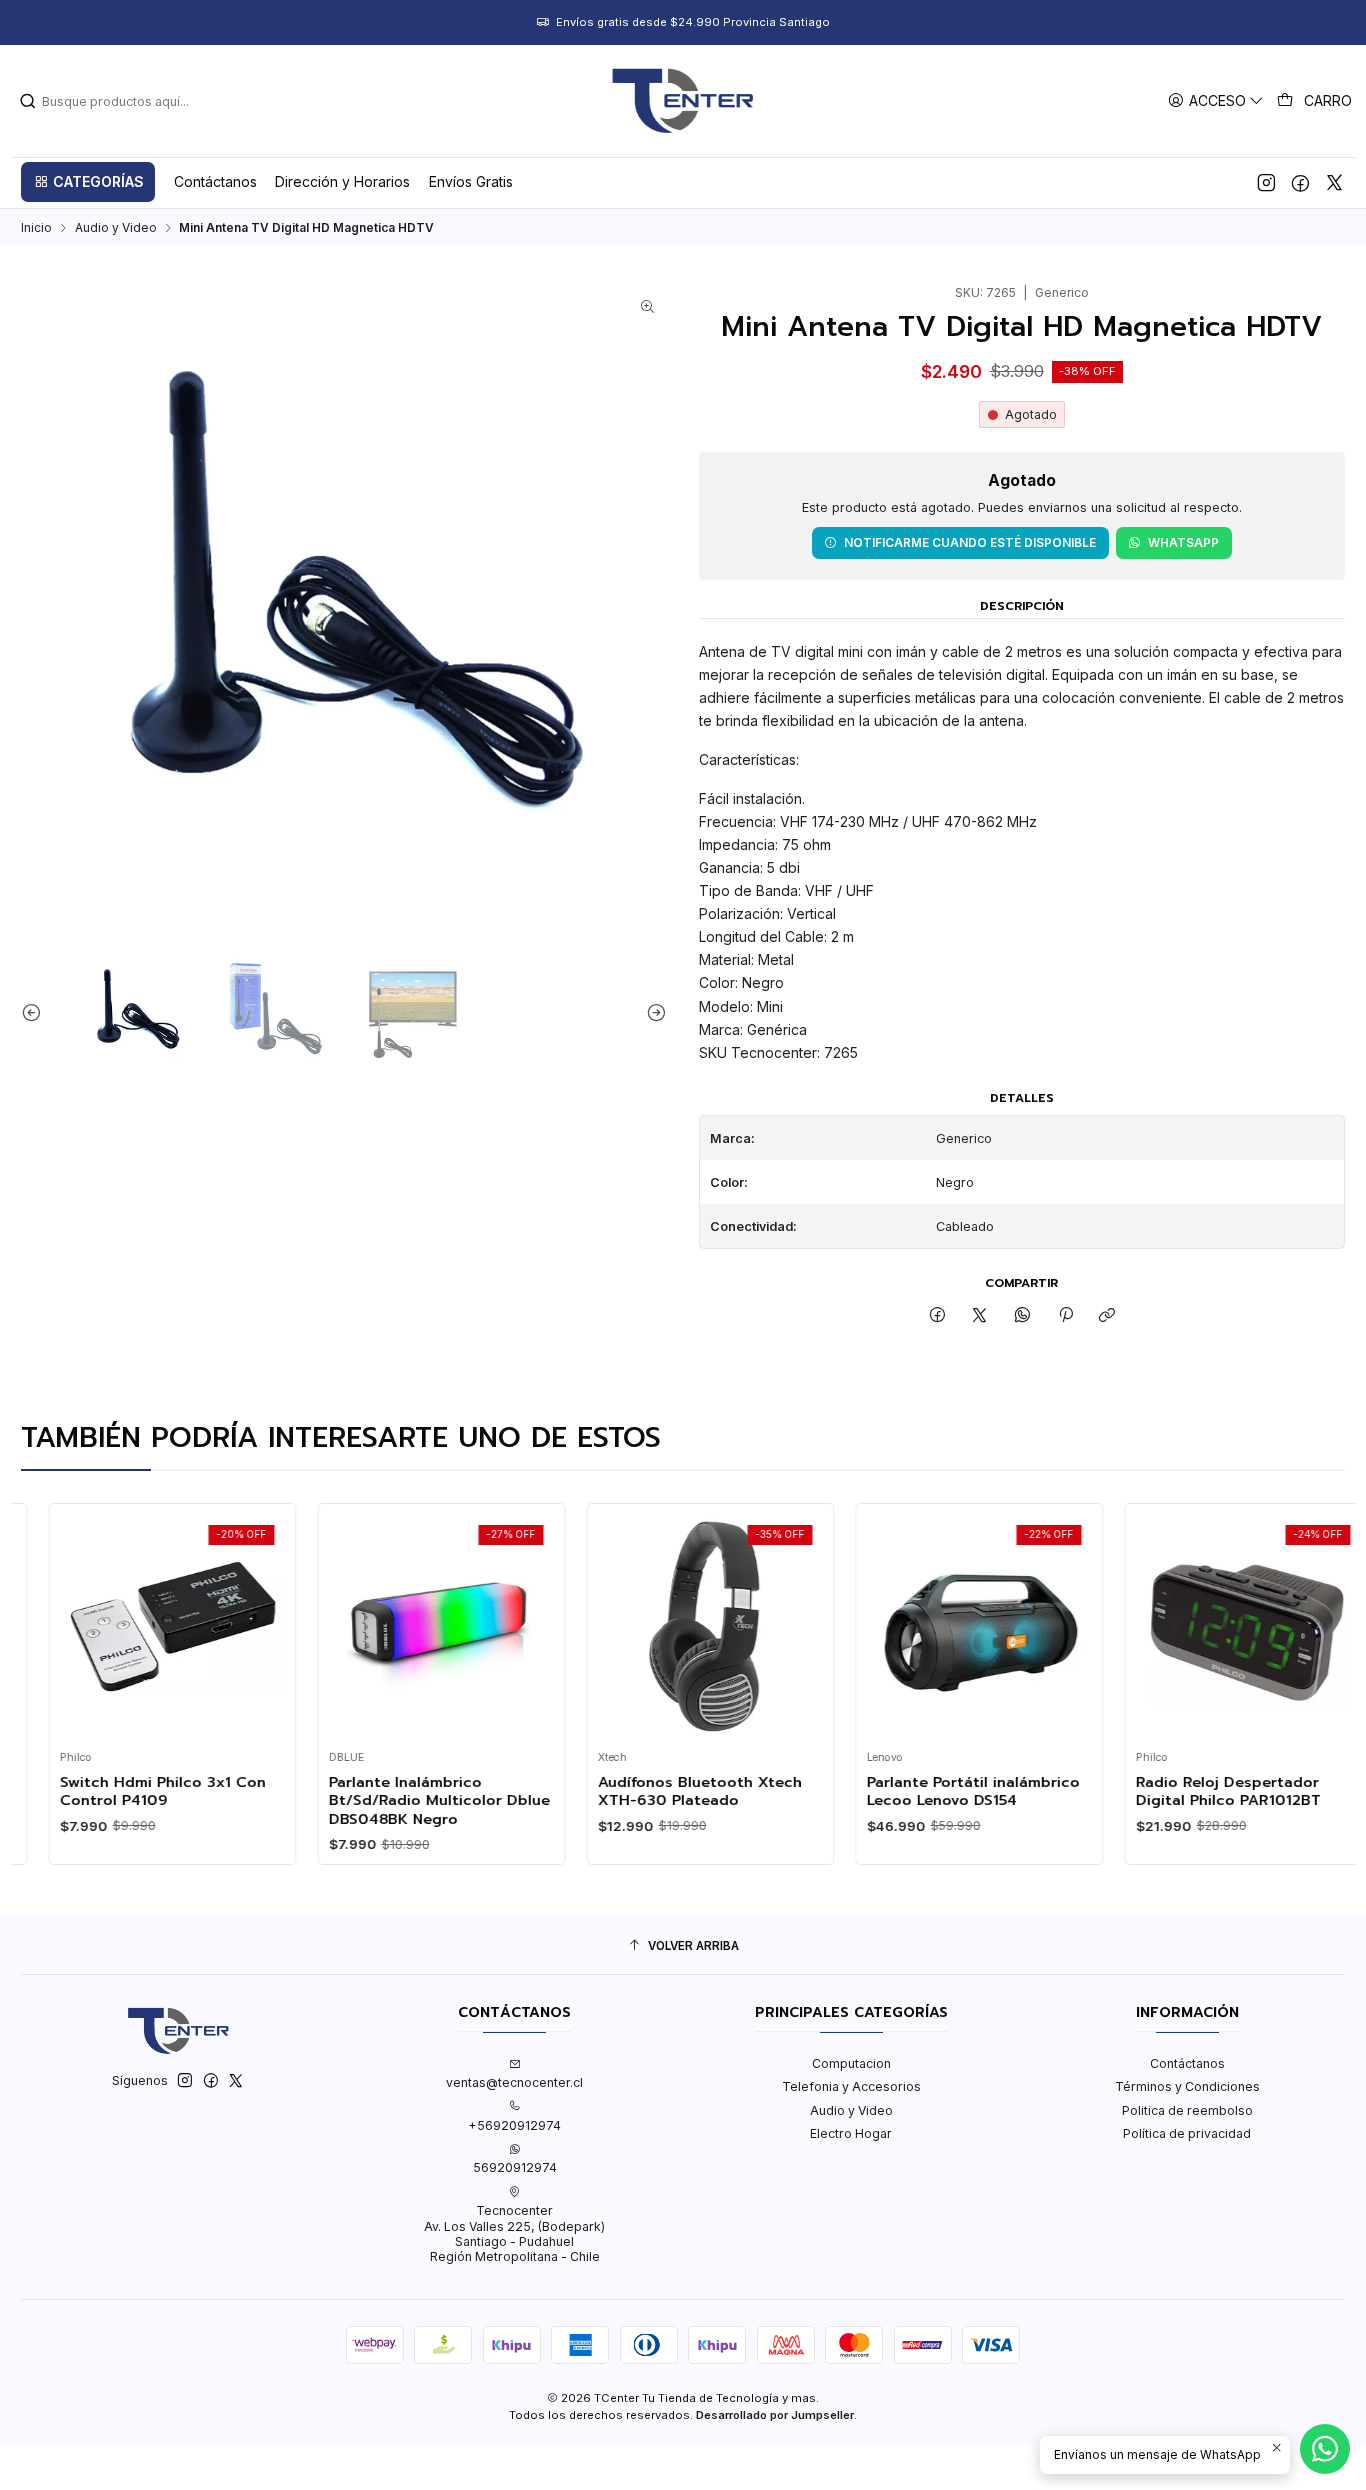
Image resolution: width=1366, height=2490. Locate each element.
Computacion (851, 2063)
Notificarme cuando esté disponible (970, 542)
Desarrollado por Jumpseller (775, 2415)
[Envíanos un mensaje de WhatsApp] (1325, 2449)
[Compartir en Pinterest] (1065, 1316)
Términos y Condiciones (1187, 2086)
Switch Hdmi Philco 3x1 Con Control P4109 (134, 1791)
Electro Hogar (851, 2133)
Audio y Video (116, 228)
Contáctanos (1187, 2063)
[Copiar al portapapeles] (1107, 1316)
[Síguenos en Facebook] (1300, 182)
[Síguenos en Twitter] (1334, 182)
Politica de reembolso (1187, 2110)
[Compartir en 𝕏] (980, 1316)
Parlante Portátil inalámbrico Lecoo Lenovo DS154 (944, 1791)
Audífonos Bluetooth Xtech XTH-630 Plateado (671, 1791)
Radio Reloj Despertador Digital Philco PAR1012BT (1199, 1791)
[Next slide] (652, 1013)
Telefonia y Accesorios (851, 2086)
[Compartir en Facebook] (937, 1316)
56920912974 (515, 2167)
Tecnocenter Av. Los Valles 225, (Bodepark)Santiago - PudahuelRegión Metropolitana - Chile (514, 2233)
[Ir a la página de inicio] (683, 101)
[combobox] (121, 101)
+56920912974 (514, 2125)
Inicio (36, 228)
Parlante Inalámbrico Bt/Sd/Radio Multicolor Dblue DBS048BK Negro (410, 1800)
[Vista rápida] (52, 1621)
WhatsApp (1183, 542)
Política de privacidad (1187, 2133)
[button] (88, 182)
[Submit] (28, 101)
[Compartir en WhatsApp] (1023, 1316)
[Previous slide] (36, 1013)
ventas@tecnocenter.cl (514, 2082)
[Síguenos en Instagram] (1266, 182)
